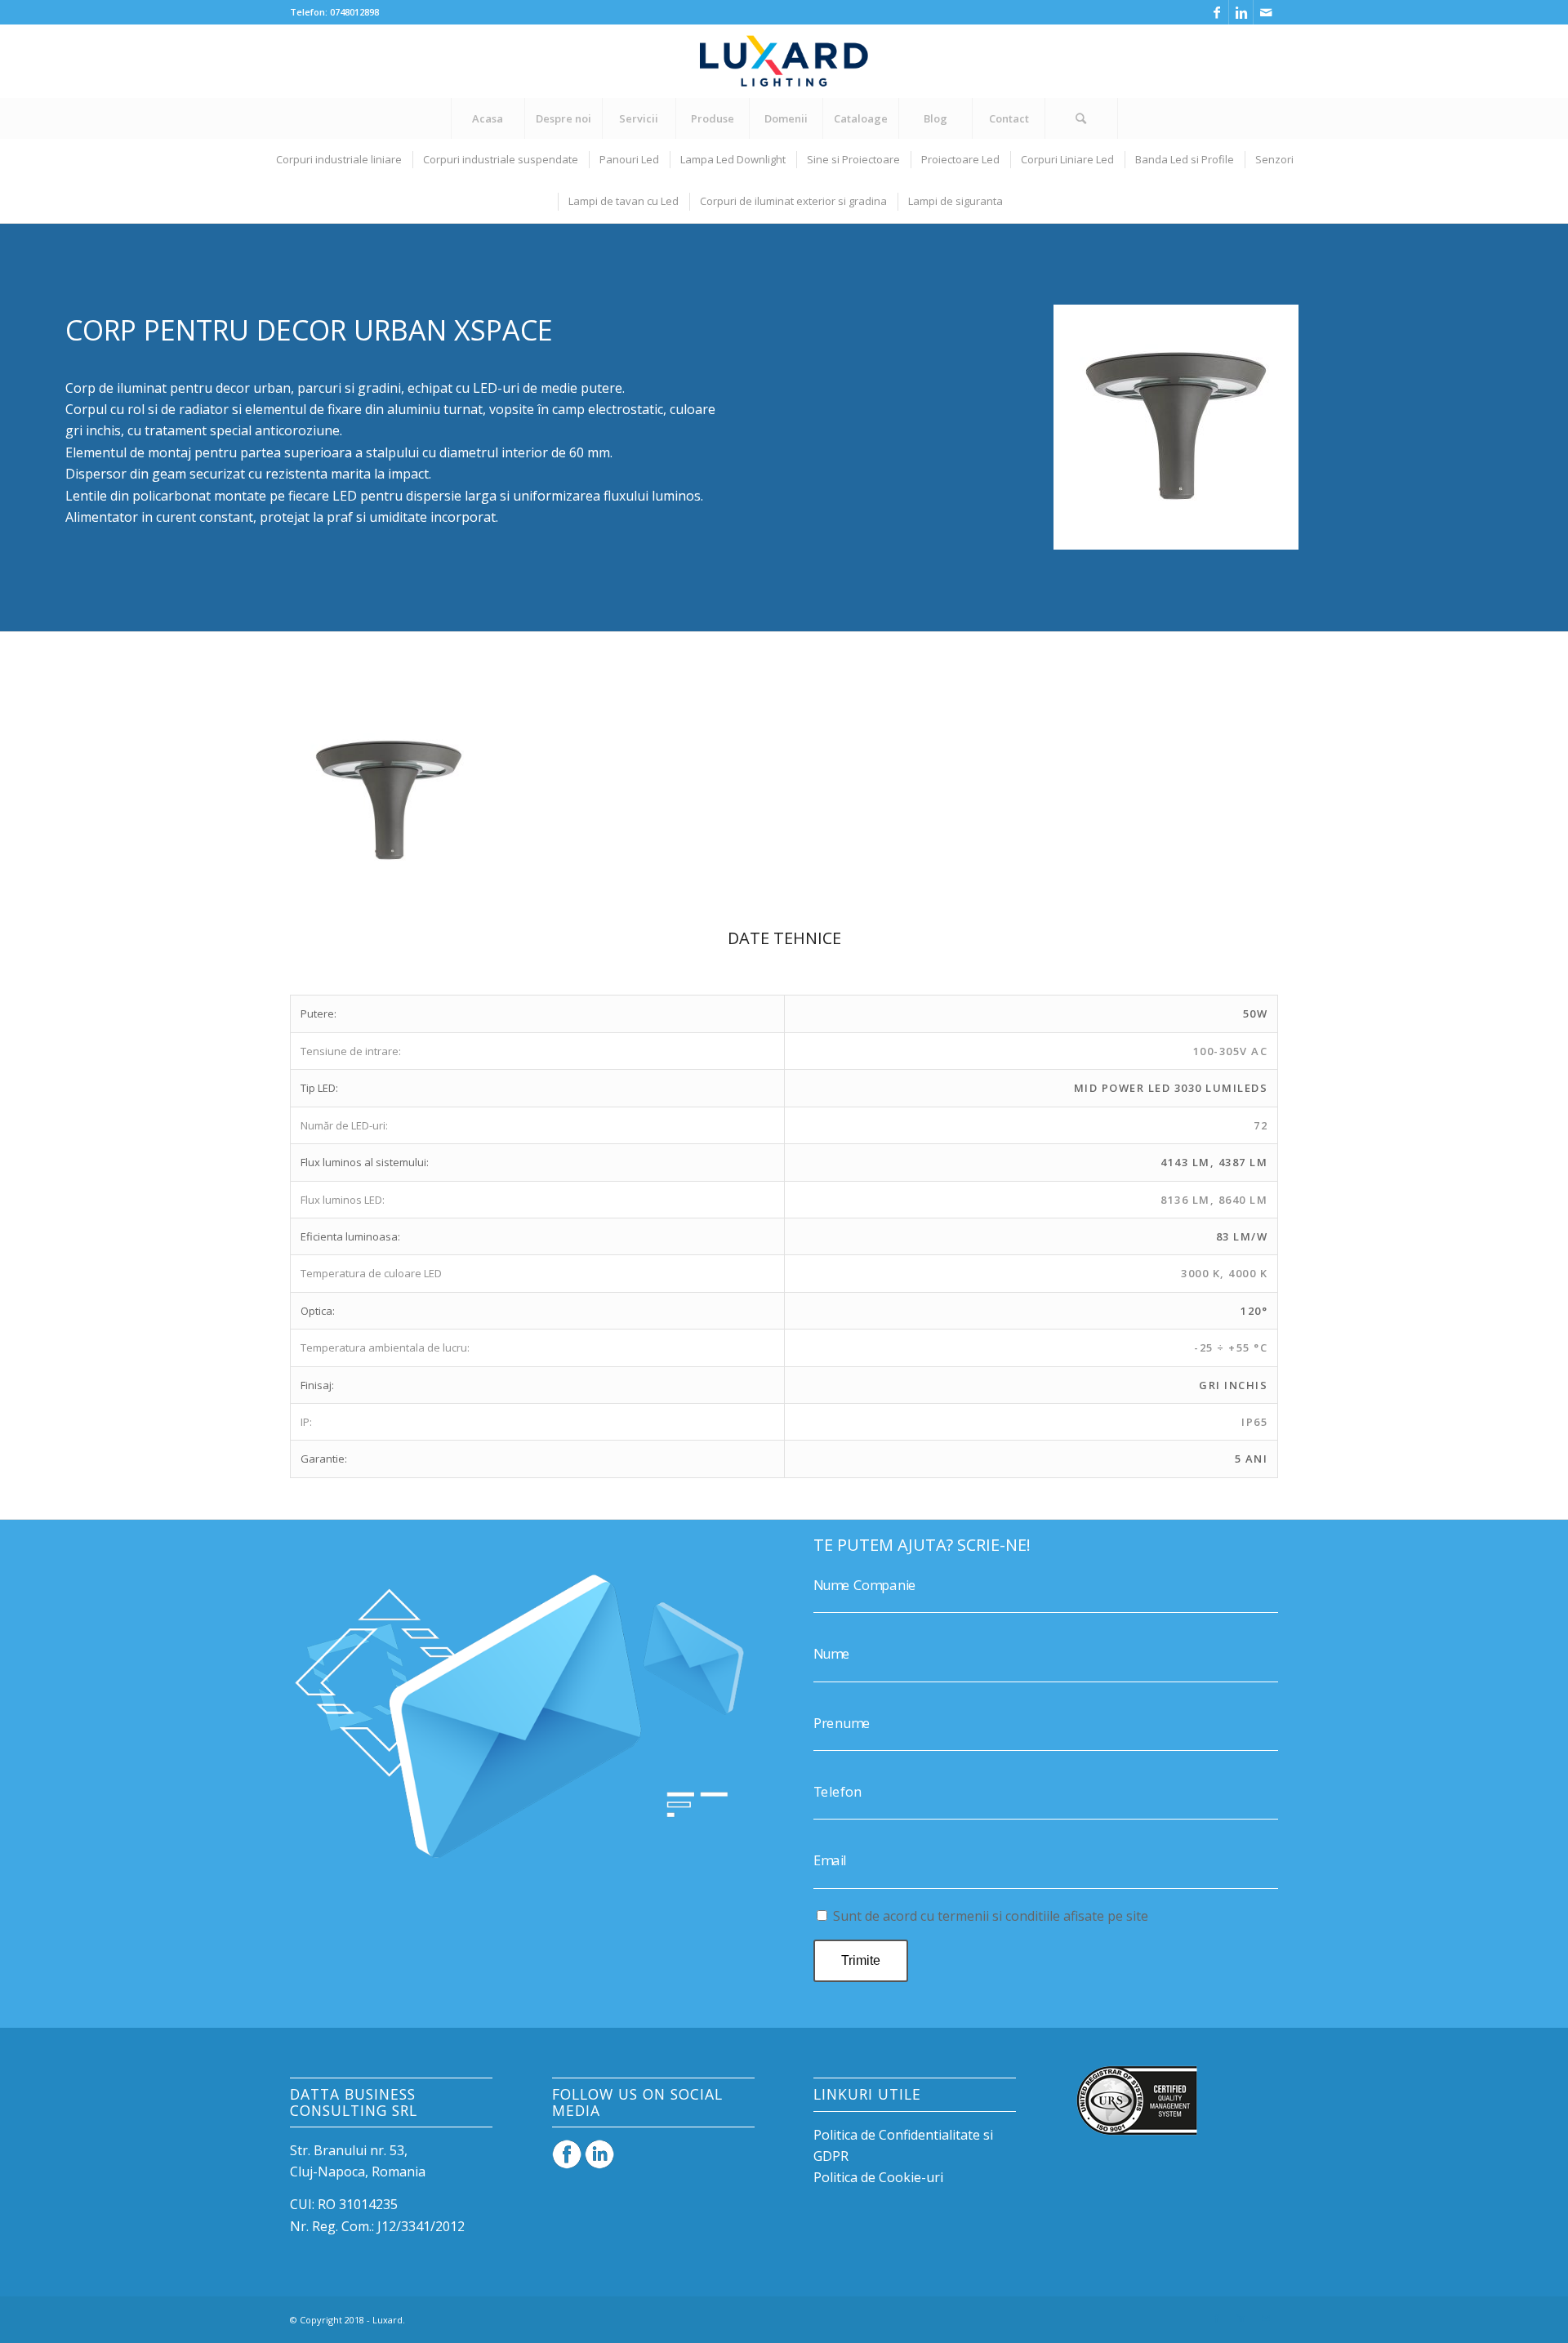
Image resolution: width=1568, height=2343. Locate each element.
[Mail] (1266, 12)
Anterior (327, 801)
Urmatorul (1241, 801)
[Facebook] (1216, 12)
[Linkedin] (1241, 12)
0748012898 (354, 12)
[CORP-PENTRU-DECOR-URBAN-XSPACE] (470, 882)
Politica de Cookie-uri (878, 2177)
